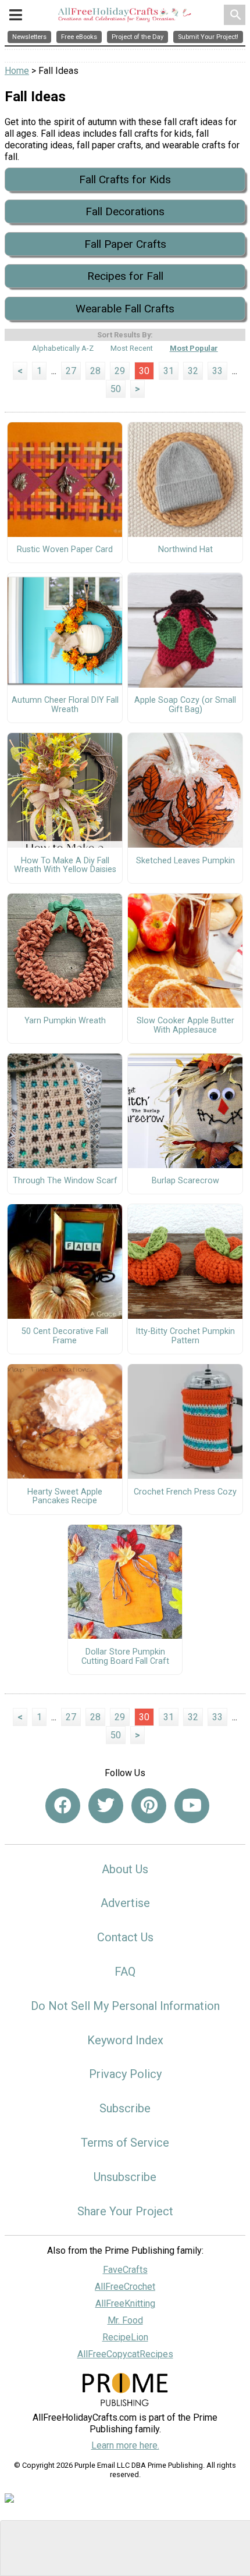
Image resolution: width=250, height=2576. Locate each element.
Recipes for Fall (125, 276)
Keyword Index (125, 2040)
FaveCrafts (125, 2270)
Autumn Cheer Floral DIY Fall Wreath (65, 705)
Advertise (125, 1903)
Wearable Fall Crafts (125, 309)
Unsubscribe (125, 2177)
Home (17, 71)
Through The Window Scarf (65, 1181)
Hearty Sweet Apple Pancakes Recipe (65, 1497)
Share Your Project (125, 2211)
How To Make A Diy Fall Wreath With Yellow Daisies (65, 866)
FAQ (125, 1972)
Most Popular (194, 348)
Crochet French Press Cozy (185, 1492)
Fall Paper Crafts (125, 244)
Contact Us (125, 1937)
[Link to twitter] (106, 1806)
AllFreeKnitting (125, 2303)
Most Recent (132, 348)
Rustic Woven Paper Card (65, 550)
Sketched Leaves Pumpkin (185, 861)
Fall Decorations (125, 211)
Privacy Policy (125, 2074)
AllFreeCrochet (125, 2287)
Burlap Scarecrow (185, 1181)
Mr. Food (125, 2320)
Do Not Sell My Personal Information (125, 2006)
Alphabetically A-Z (63, 348)
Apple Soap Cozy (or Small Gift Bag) (185, 705)
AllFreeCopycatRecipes (125, 2354)
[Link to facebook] (63, 1806)
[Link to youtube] (192, 1806)
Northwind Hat (185, 550)
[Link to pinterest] (149, 1806)
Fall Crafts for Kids (125, 179)
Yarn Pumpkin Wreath (65, 1021)
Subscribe (125, 2108)
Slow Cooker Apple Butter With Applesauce (185, 1026)
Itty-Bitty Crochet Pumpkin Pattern (185, 1336)
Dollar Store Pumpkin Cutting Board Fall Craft (125, 1657)
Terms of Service (125, 2143)
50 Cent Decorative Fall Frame (65, 1336)
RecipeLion (125, 2337)
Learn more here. (125, 2445)
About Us (125, 1869)
